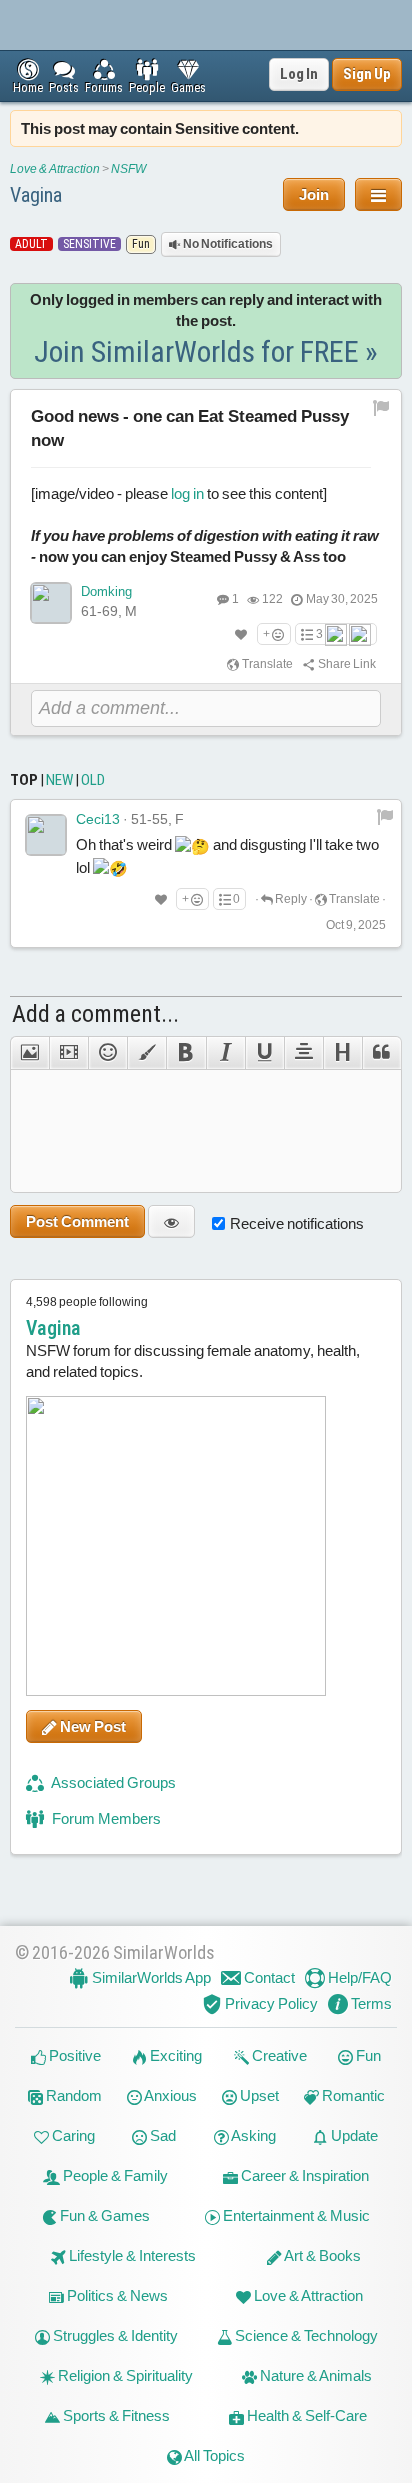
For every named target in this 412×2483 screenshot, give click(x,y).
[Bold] (185, 1053)
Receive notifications (297, 1223)
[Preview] (171, 1221)
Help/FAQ (358, 1977)
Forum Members (105, 1818)
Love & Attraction (55, 169)
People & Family (114, 2175)
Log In (299, 74)
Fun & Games (103, 2215)
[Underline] (264, 1053)
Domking (106, 591)
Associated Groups (112, 1782)
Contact (268, 1977)
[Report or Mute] (381, 407)
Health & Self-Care (305, 2415)
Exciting (174, 2055)
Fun (367, 2055)
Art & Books (321, 2255)
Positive (73, 2055)
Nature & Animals (314, 2375)
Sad (161, 2135)
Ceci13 (98, 819)
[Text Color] (146, 1053)
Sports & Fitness (115, 2415)
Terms (370, 2003)
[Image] (29, 1053)
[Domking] (51, 603)
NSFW (128, 169)
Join (314, 194)
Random (72, 2095)
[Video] (68, 1053)
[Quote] (382, 1053)
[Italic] (225, 1053)
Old (93, 780)
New (59, 780)
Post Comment (77, 1221)
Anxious (169, 2095)
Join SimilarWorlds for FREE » (206, 351)
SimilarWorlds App (150, 1977)
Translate (266, 664)
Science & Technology (305, 2335)
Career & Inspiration (303, 2175)
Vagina (36, 195)
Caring (72, 2135)
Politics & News (116, 2295)
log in (187, 493)
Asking (252, 2135)
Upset (258, 2095)
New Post (91, 1726)
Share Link (346, 664)
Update (353, 2135)
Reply (290, 899)
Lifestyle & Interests (131, 2255)
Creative (278, 2055)
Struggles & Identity (114, 2335)
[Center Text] (303, 1053)
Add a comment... (95, 1014)
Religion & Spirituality (124, 2375)
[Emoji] (107, 1053)
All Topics (213, 2455)
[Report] (385, 816)
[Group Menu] (378, 194)
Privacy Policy (270, 2003)
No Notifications (227, 244)
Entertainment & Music (295, 2215)
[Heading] (342, 1053)
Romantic (352, 2095)
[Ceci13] (46, 835)
